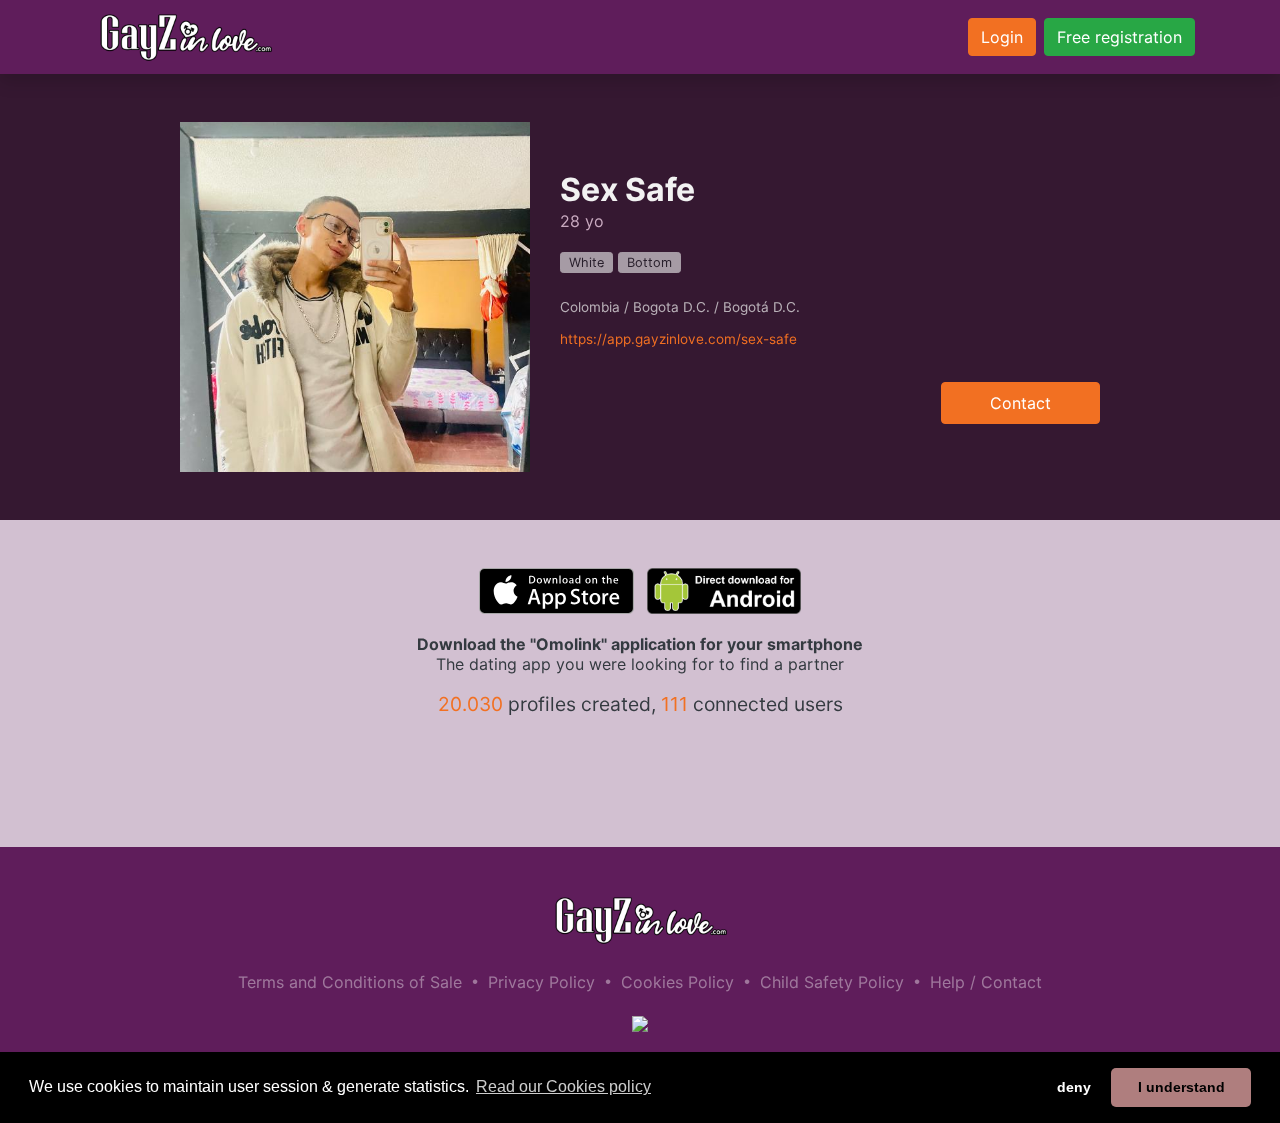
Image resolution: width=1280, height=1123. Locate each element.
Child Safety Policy (832, 982)
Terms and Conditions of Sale (350, 982)
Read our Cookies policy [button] (563, 1086)
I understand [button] (1181, 1087)
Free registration (1119, 37)
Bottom (649, 262)
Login (1002, 37)
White (586, 262)
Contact (1020, 403)
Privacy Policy (541, 982)
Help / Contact (986, 982)
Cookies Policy (677, 982)
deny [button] (1074, 1087)
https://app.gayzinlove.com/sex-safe (678, 339)
